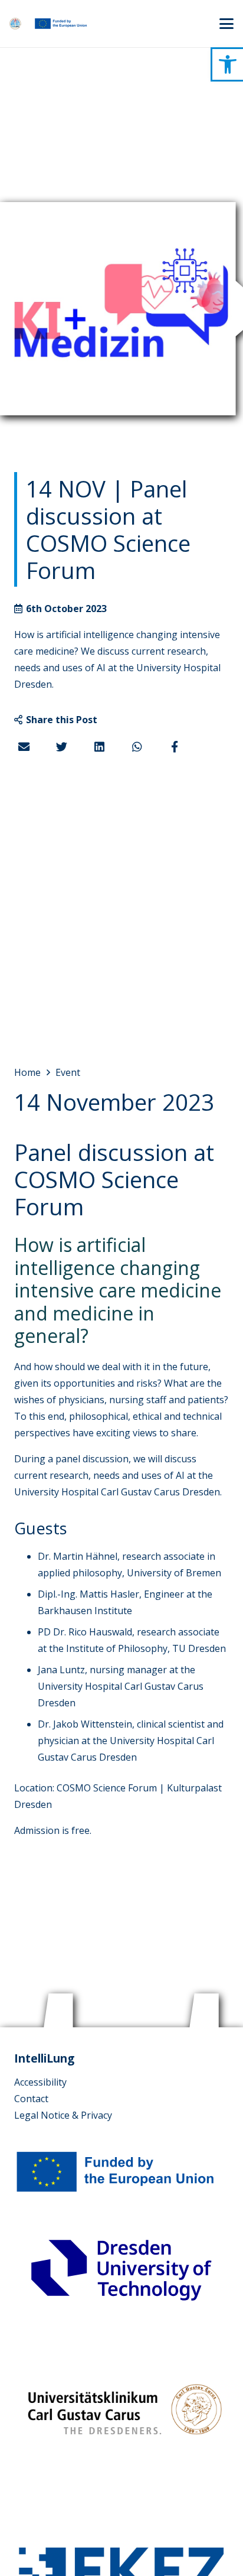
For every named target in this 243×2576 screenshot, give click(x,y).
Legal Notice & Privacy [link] (63, 2115)
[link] (228, 64)
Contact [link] (31, 2099)
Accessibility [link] (40, 2082)
